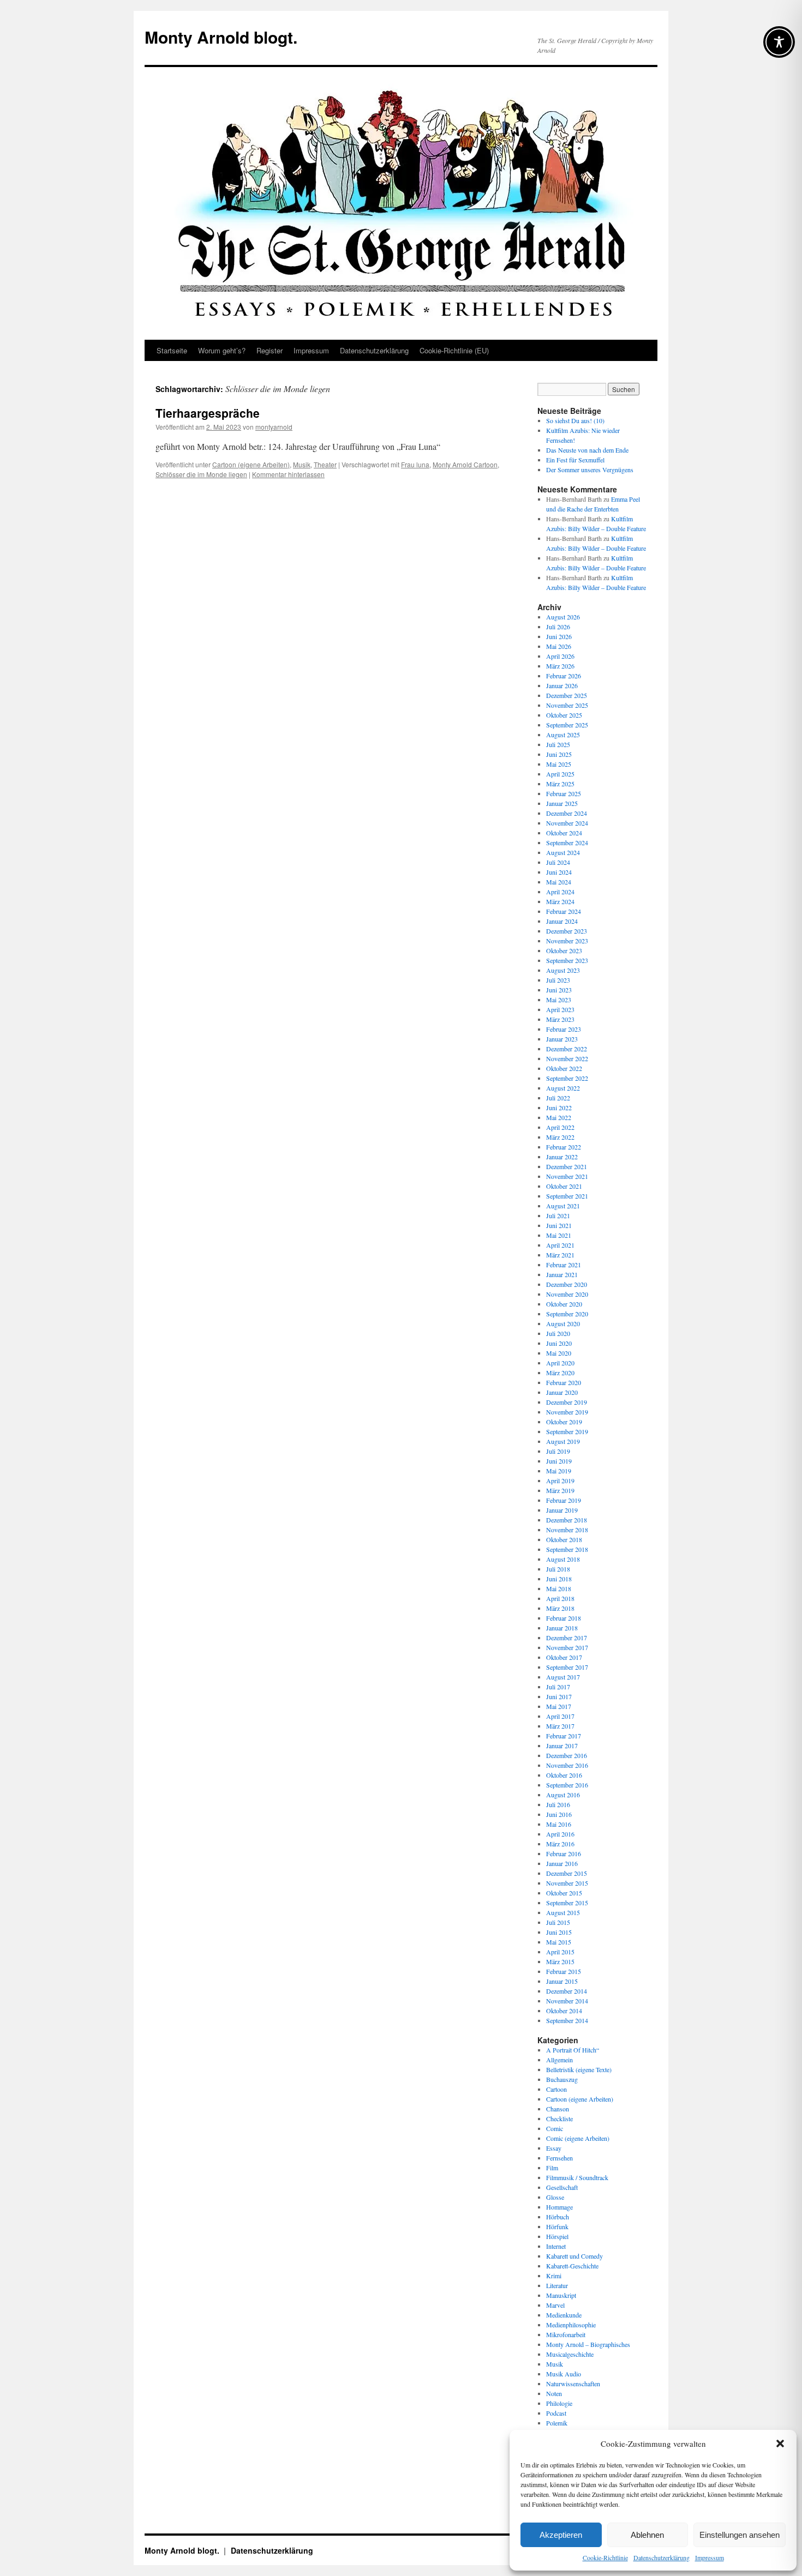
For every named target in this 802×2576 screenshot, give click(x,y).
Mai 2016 (559, 1824)
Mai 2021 (559, 1235)
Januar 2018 (562, 1628)
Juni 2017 (559, 1696)
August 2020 (563, 1323)
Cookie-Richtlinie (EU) (454, 350)
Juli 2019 (558, 1451)
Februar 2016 (564, 1853)
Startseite (172, 350)
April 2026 (560, 656)
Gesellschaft (562, 2187)
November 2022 (567, 1058)
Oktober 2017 (564, 1657)
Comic (555, 2128)
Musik (302, 464)
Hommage (559, 2207)
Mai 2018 (559, 1588)
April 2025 (560, 774)
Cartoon (556, 2089)
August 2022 (563, 1088)
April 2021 (560, 1245)
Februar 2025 (564, 793)
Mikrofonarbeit (566, 2334)
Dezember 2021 (567, 1166)
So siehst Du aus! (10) (575, 420)
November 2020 (567, 1294)
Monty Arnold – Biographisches (588, 2344)
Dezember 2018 (567, 1520)
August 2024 (563, 852)
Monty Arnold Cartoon (465, 464)
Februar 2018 (564, 1618)
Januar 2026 (562, 685)
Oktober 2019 (564, 1422)
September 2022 (567, 1078)
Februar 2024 (564, 911)
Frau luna (415, 464)
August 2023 (563, 970)
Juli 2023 (558, 980)
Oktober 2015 (564, 1893)
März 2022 (560, 1137)
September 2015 (567, 1903)
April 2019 (560, 1480)
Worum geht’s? (222, 350)
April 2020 (560, 1363)
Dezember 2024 (567, 813)
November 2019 (567, 1412)
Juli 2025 (558, 744)
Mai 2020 (559, 1353)
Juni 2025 (559, 754)
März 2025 (560, 784)
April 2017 (560, 1716)
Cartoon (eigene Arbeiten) (251, 464)
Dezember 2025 (567, 695)
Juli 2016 (558, 1804)
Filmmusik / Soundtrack (577, 2177)
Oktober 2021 (564, 1186)
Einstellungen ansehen (740, 2535)
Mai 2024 (559, 882)
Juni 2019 (559, 1461)
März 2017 (560, 1726)
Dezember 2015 (567, 1873)
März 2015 (560, 1961)
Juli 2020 (558, 1333)
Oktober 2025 (564, 715)
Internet (556, 2246)
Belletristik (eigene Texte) (579, 2069)
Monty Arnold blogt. (221, 37)
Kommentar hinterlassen (288, 474)
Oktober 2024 (564, 833)
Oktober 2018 (564, 1539)
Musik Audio (564, 2374)
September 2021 (567, 1196)
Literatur (557, 2285)
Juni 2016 (559, 1814)
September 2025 (567, 725)
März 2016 (560, 1844)
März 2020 (560, 1373)
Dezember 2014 (567, 1991)
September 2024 (567, 842)
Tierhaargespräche (208, 413)
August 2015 (563, 1912)
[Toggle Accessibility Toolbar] (779, 42)
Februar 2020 (564, 1382)
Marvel (555, 2305)
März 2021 (560, 1255)
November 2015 (567, 1883)
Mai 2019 (559, 1471)
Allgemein (559, 2060)
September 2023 (567, 960)
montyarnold (274, 427)
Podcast (556, 2413)
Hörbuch (558, 2217)
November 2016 (567, 1765)
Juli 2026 (558, 627)
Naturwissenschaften (573, 2384)
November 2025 (567, 705)
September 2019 (567, 1431)
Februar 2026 (564, 676)
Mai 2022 (559, 1117)
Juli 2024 (558, 862)
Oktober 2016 (564, 1775)
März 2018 (560, 1608)
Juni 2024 (559, 872)
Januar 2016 (562, 1863)
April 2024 (560, 892)
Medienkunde (564, 2315)
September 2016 (567, 1785)
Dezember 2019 (567, 1402)
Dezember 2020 (567, 1284)
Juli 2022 (558, 1098)
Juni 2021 (559, 1225)
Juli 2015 (558, 1922)
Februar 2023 (564, 1029)
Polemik (557, 2423)
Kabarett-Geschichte (572, 2266)
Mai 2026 (559, 646)
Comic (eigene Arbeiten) (578, 2138)
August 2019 (563, 1441)
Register (270, 350)
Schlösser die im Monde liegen (201, 474)
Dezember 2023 (567, 931)
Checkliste (559, 2118)
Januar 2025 (562, 803)
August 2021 (563, 1206)
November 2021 (567, 1176)
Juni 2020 (559, 1343)
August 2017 (563, 1677)
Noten (554, 2393)
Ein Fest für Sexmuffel (575, 460)
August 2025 (563, 735)
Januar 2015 (562, 1981)
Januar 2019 (562, 1510)
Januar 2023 (562, 1039)
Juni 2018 (559, 1579)
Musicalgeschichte (570, 2354)
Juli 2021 (558, 1215)
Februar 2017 (564, 1736)
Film (552, 2168)
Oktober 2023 (564, 950)
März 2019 (560, 1490)
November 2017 (567, 1647)
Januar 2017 (562, 1746)
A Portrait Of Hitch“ (573, 2050)
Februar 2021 (564, 1265)
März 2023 (560, 1019)
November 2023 (567, 941)
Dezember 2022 (567, 1049)
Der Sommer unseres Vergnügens (590, 470)
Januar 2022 (562, 1157)
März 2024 (560, 901)
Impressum (710, 2557)
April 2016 (560, 1834)
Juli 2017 (558, 1687)
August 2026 (563, 617)
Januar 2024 (562, 921)
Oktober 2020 (564, 1304)
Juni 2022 (559, 1108)
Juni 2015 (559, 1932)
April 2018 (560, 1598)
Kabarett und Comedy (574, 2256)
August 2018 (563, 1559)
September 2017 (567, 1667)
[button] (780, 2443)
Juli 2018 (558, 1569)
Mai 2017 (559, 1706)
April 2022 (560, 1127)
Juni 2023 (559, 990)
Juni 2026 (559, 636)
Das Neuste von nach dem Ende (587, 450)
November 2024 (567, 823)
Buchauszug (562, 2079)
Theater (325, 464)
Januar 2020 (562, 1392)
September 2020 (567, 1314)
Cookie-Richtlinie (605, 2557)
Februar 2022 (564, 1147)
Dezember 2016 (567, 1755)
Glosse (555, 2197)
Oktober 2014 (564, 2011)
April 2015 (560, 1952)
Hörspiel (557, 2236)
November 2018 (567, 1530)
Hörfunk (557, 2226)
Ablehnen (647, 2535)
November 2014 (567, 2001)
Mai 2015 (559, 1942)
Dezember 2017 (567, 1638)
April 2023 (560, 1009)
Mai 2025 (559, 764)
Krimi (554, 2276)
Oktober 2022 (564, 1068)
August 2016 (563, 1795)
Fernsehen (559, 2158)
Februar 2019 (564, 1500)
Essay (554, 2148)
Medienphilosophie (571, 2325)
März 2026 (560, 666)
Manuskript (561, 2295)
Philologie (559, 2403)
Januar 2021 (562, 1274)
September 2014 (567, 2020)
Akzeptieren (561, 2535)
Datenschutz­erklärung (662, 2557)
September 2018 (567, 1549)
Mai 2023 (559, 1000)
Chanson (558, 2109)
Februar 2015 (564, 1971)
